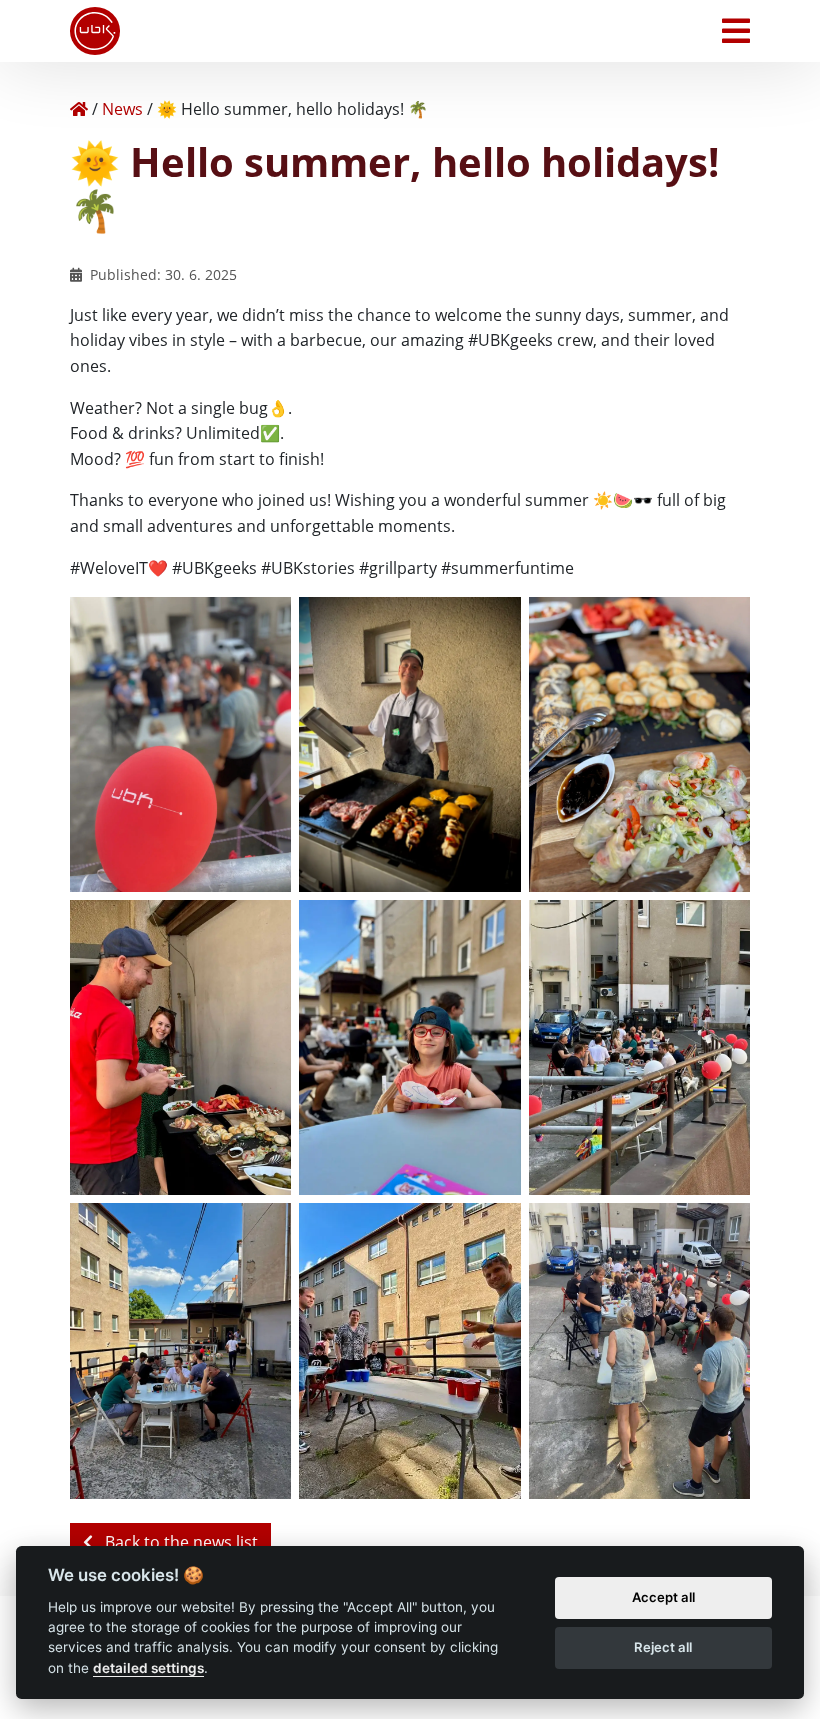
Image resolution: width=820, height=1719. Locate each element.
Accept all (663, 1597)
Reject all (663, 1647)
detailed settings (148, 1668)
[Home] (79, 109)
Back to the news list (179, 1542)
